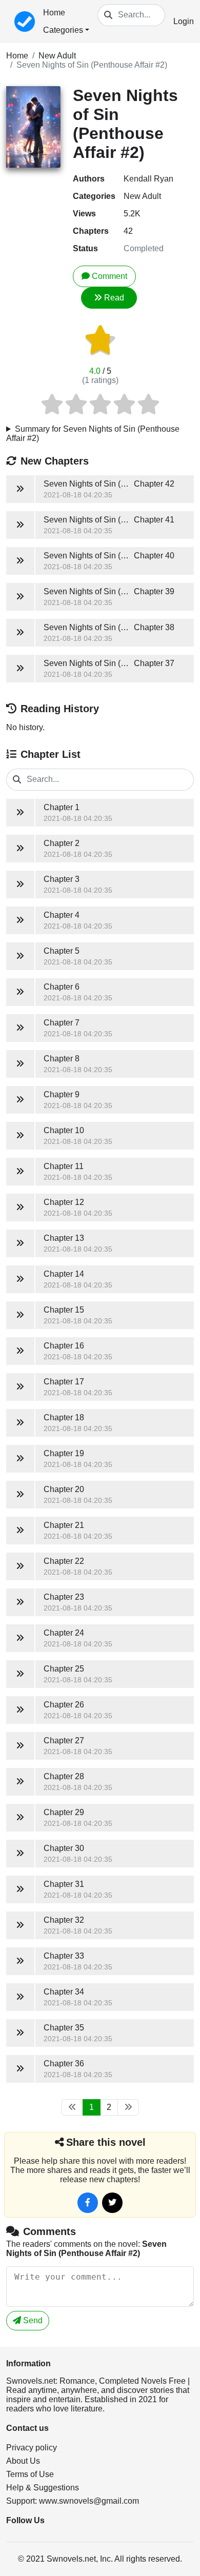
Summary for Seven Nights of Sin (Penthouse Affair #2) (93, 434)
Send (32, 2320)
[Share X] (112, 2203)
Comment (109, 276)
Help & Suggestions (43, 2488)
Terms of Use (30, 2474)
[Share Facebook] (88, 2203)
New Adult (57, 56)
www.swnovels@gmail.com (89, 2501)
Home (54, 13)
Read (114, 298)
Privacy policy (32, 2448)
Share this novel (106, 2142)
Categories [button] (63, 30)
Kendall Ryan (148, 179)
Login (184, 21)
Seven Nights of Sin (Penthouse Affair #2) (92, 65)
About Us (23, 2461)
